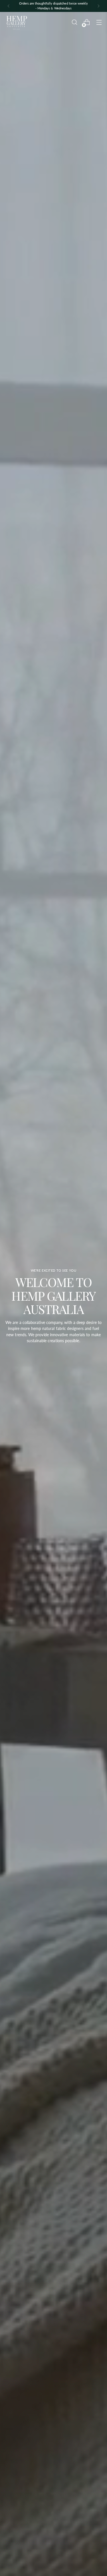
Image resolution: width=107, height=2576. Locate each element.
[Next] (98, 6)
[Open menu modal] (99, 22)
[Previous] (9, 6)
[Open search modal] (74, 22)
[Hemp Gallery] (17, 22)
